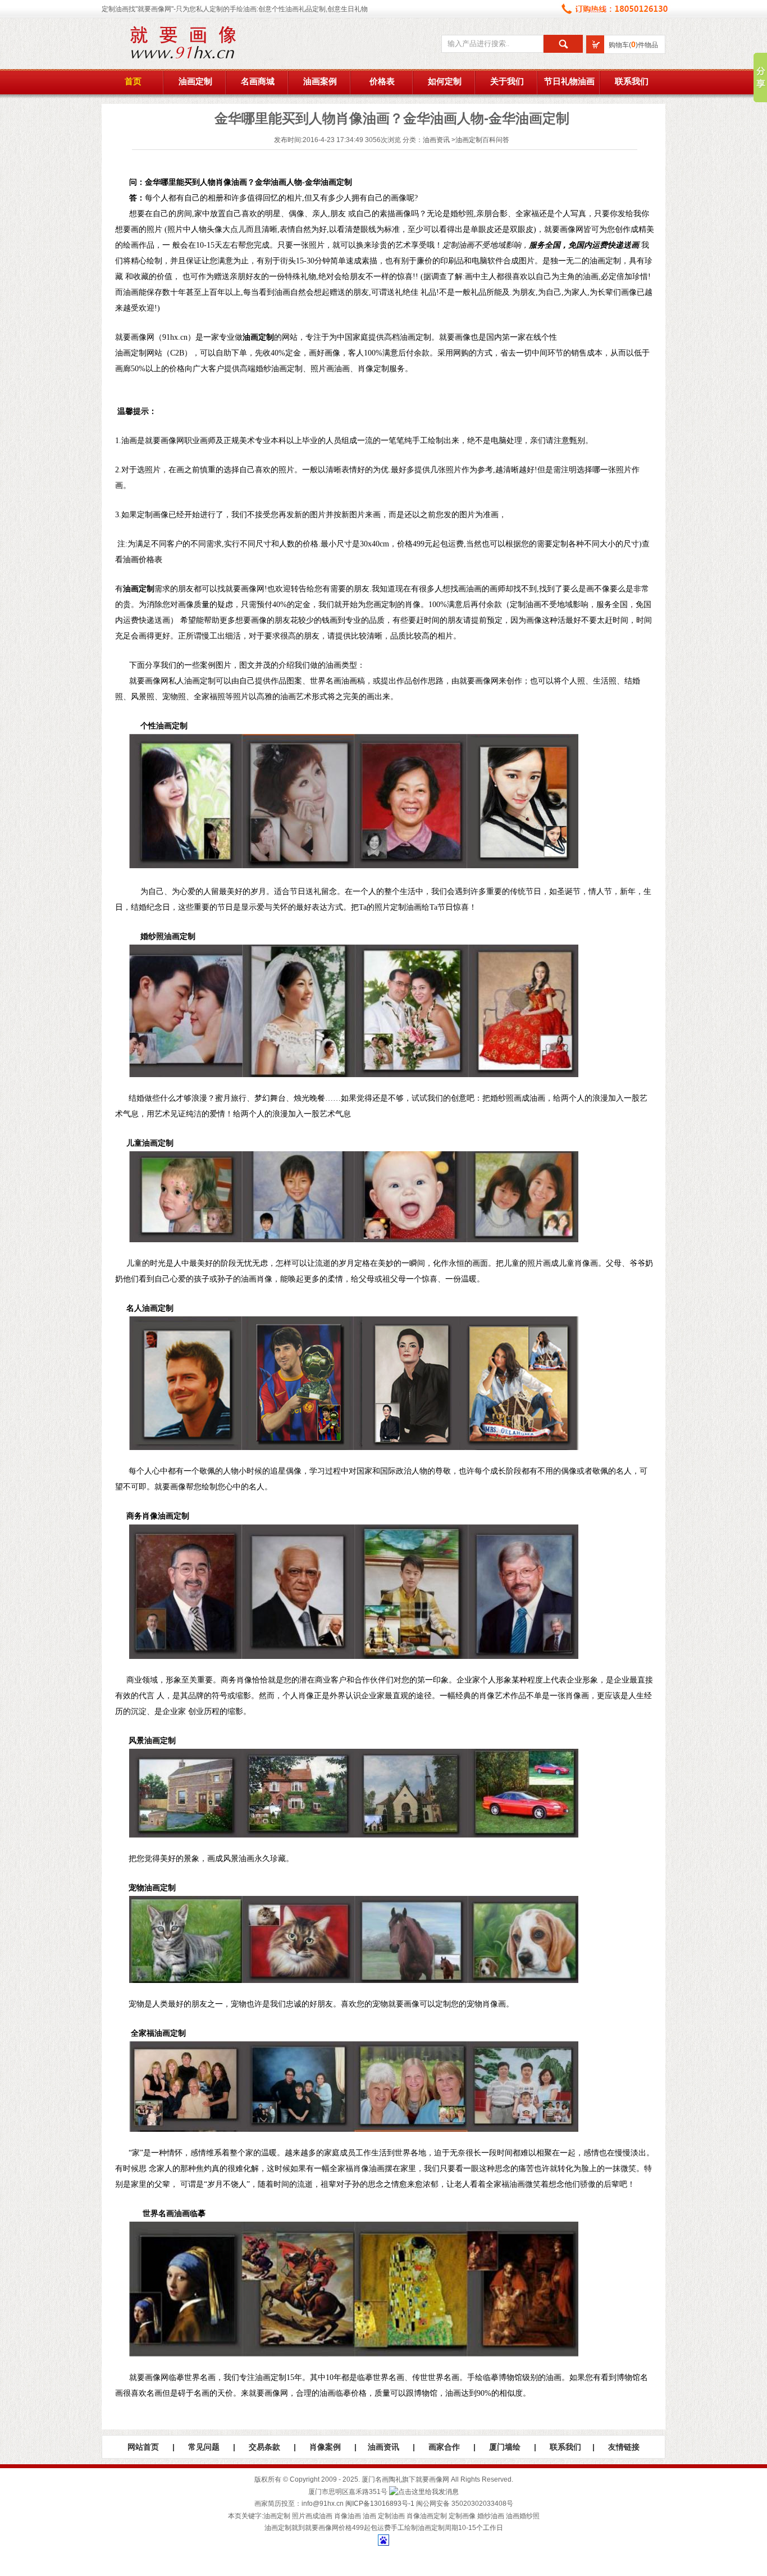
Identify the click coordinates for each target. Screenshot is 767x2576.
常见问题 (204, 2447)
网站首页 (143, 2447)
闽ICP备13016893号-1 (380, 2504)
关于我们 (507, 81)
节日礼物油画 (569, 81)
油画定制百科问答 (482, 140)
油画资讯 (436, 140)
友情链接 (624, 2447)
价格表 (382, 81)
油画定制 (195, 81)
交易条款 (264, 2447)
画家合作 (444, 2447)
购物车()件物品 (633, 45)
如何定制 (445, 81)
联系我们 (632, 81)
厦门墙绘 (505, 2447)
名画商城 (258, 81)
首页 (133, 81)
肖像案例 (325, 2447)
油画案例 (320, 81)
